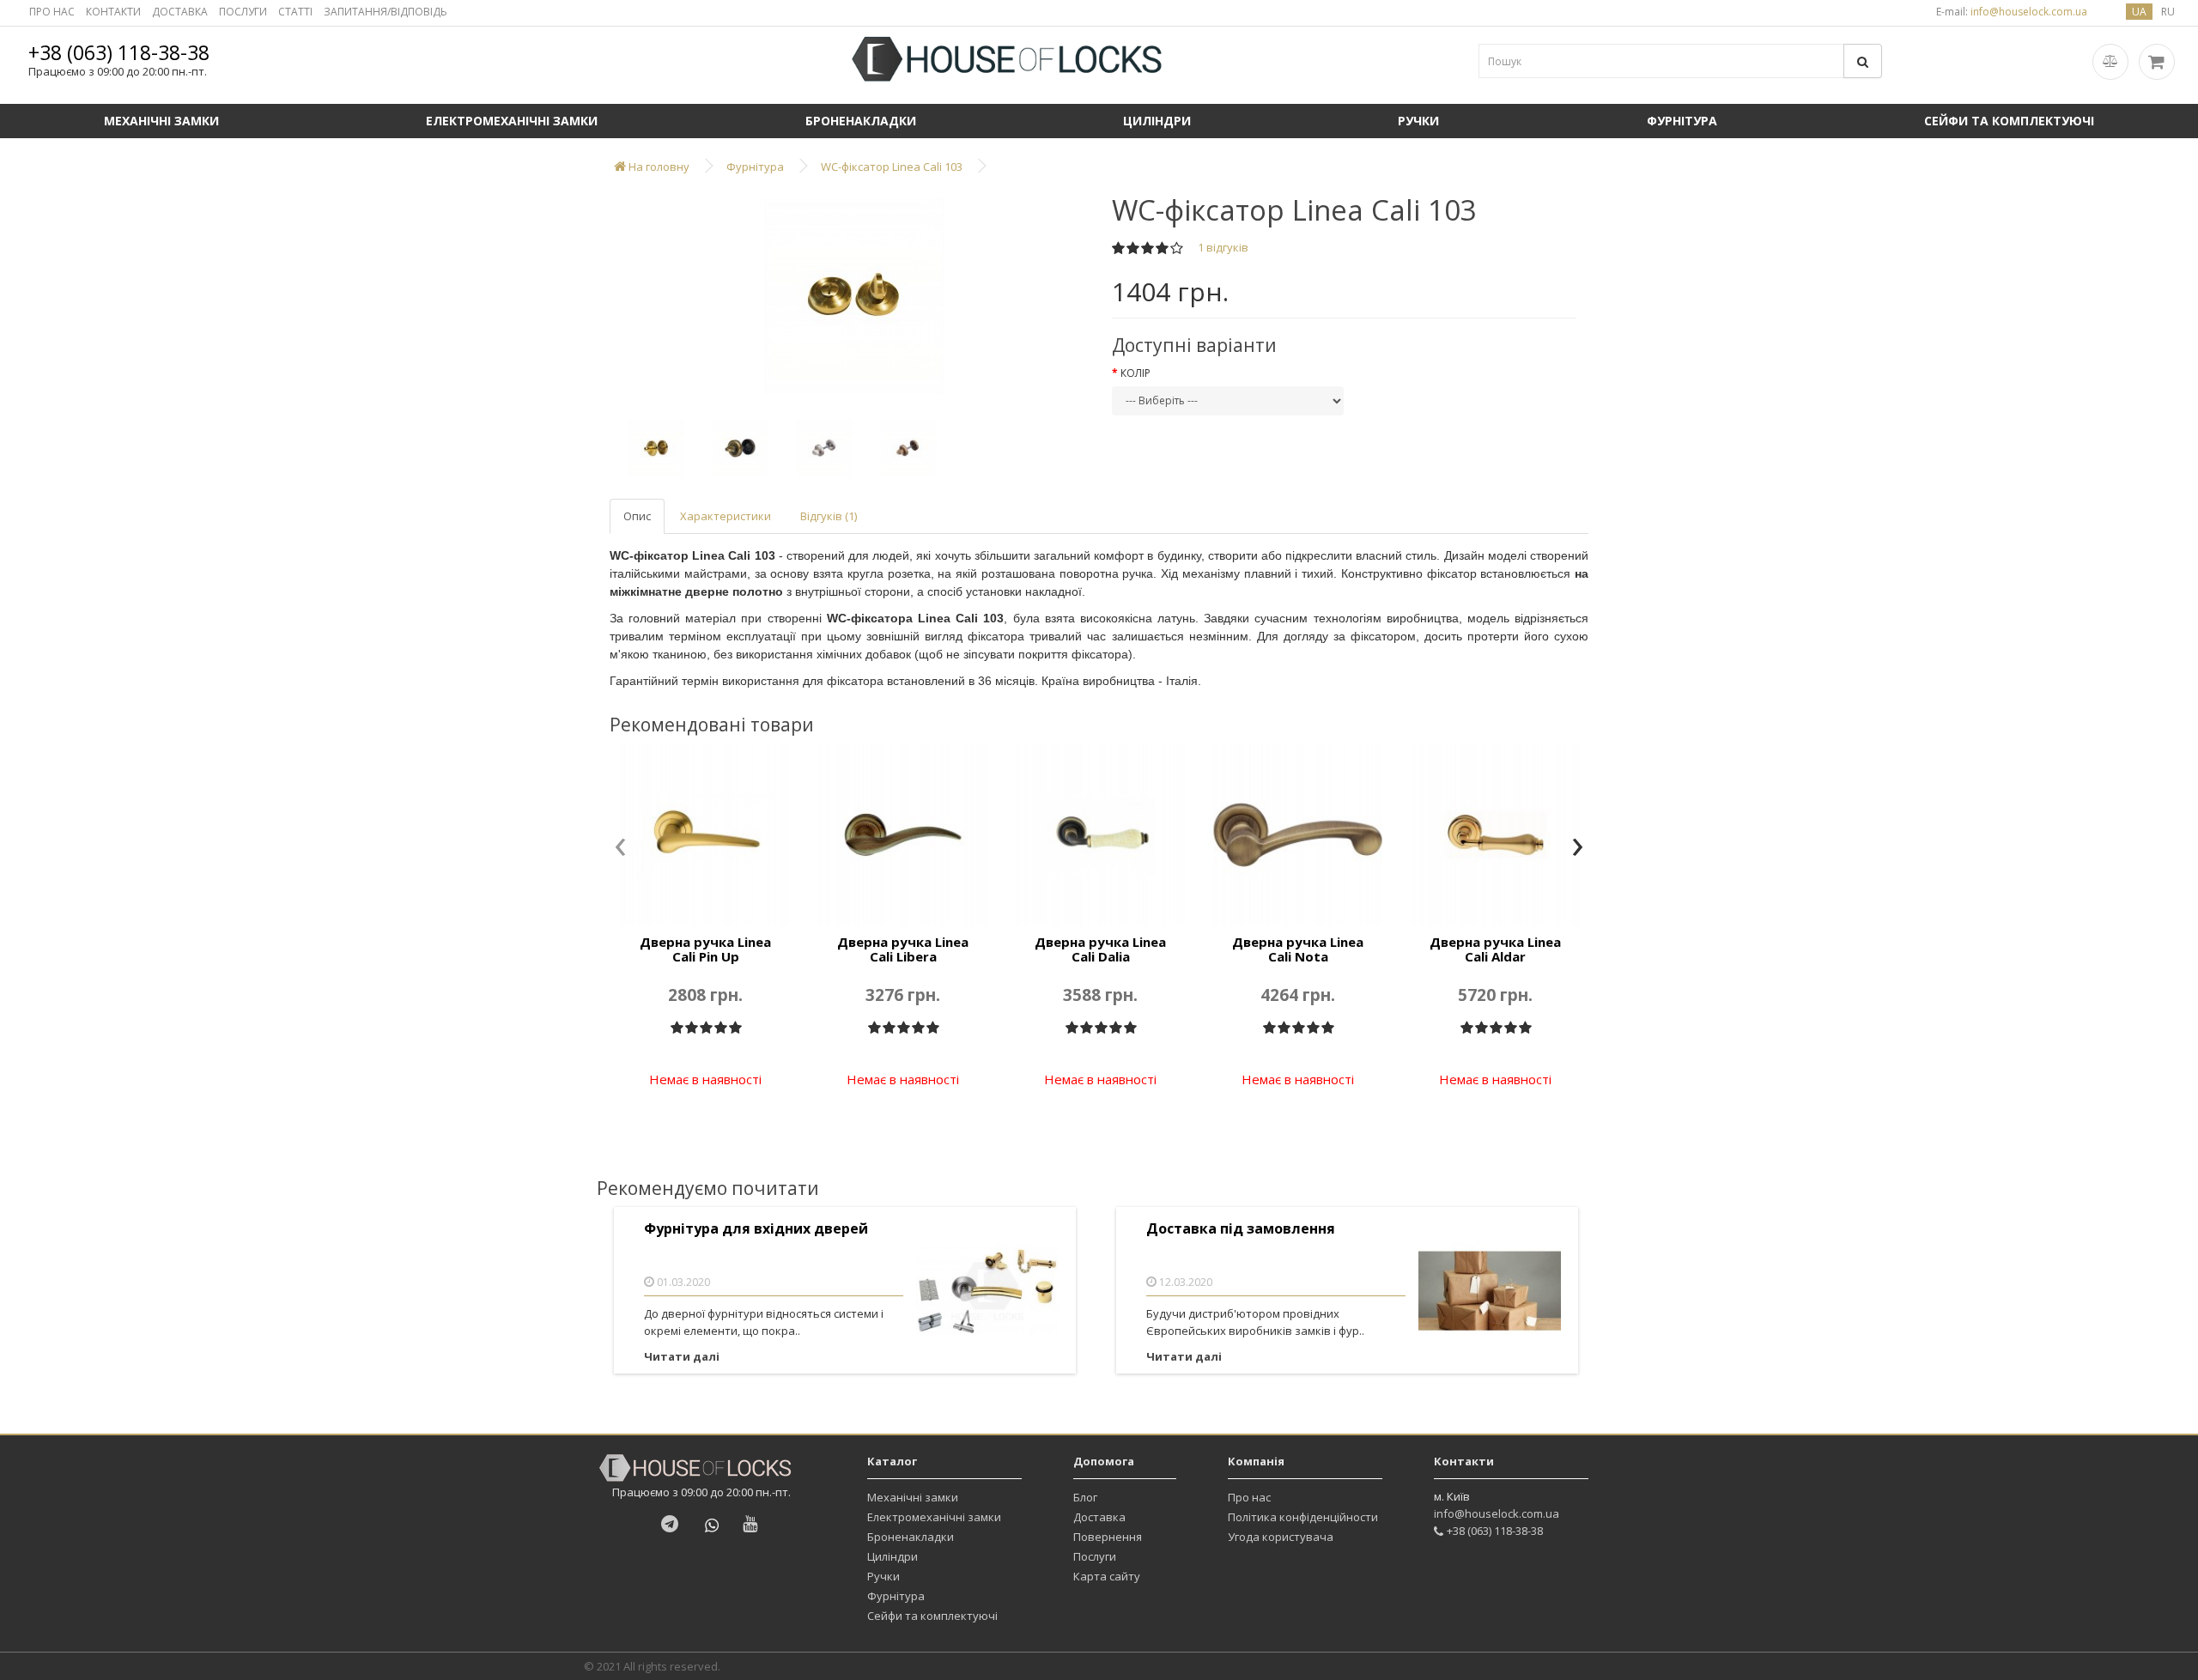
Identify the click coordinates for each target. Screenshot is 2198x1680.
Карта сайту (1107, 1576)
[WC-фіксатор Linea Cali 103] (854, 296)
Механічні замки (161, 121)
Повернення (1108, 1537)
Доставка (1099, 1517)
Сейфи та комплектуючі (2009, 121)
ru (2168, 12)
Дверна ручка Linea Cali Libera (903, 949)
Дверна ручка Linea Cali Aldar (1495, 949)
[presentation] (620, 848)
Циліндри (1157, 121)
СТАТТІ (295, 12)
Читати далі (682, 1356)
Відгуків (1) (829, 516)
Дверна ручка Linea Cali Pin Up (705, 949)
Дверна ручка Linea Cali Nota (1298, 949)
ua (2139, 12)
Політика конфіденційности (1303, 1517)
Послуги (1095, 1556)
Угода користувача (1281, 1537)
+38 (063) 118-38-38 (119, 52)
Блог (1085, 1497)
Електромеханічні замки (512, 121)
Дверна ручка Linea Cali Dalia (1100, 949)
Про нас (1249, 1497)
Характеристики (726, 516)
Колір (1135, 373)
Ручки (1418, 121)
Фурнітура (1682, 121)
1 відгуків (1223, 247)
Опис (637, 516)
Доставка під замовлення (1241, 1229)
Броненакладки (861, 121)
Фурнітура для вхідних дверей (756, 1229)
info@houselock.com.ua (1497, 1513)
